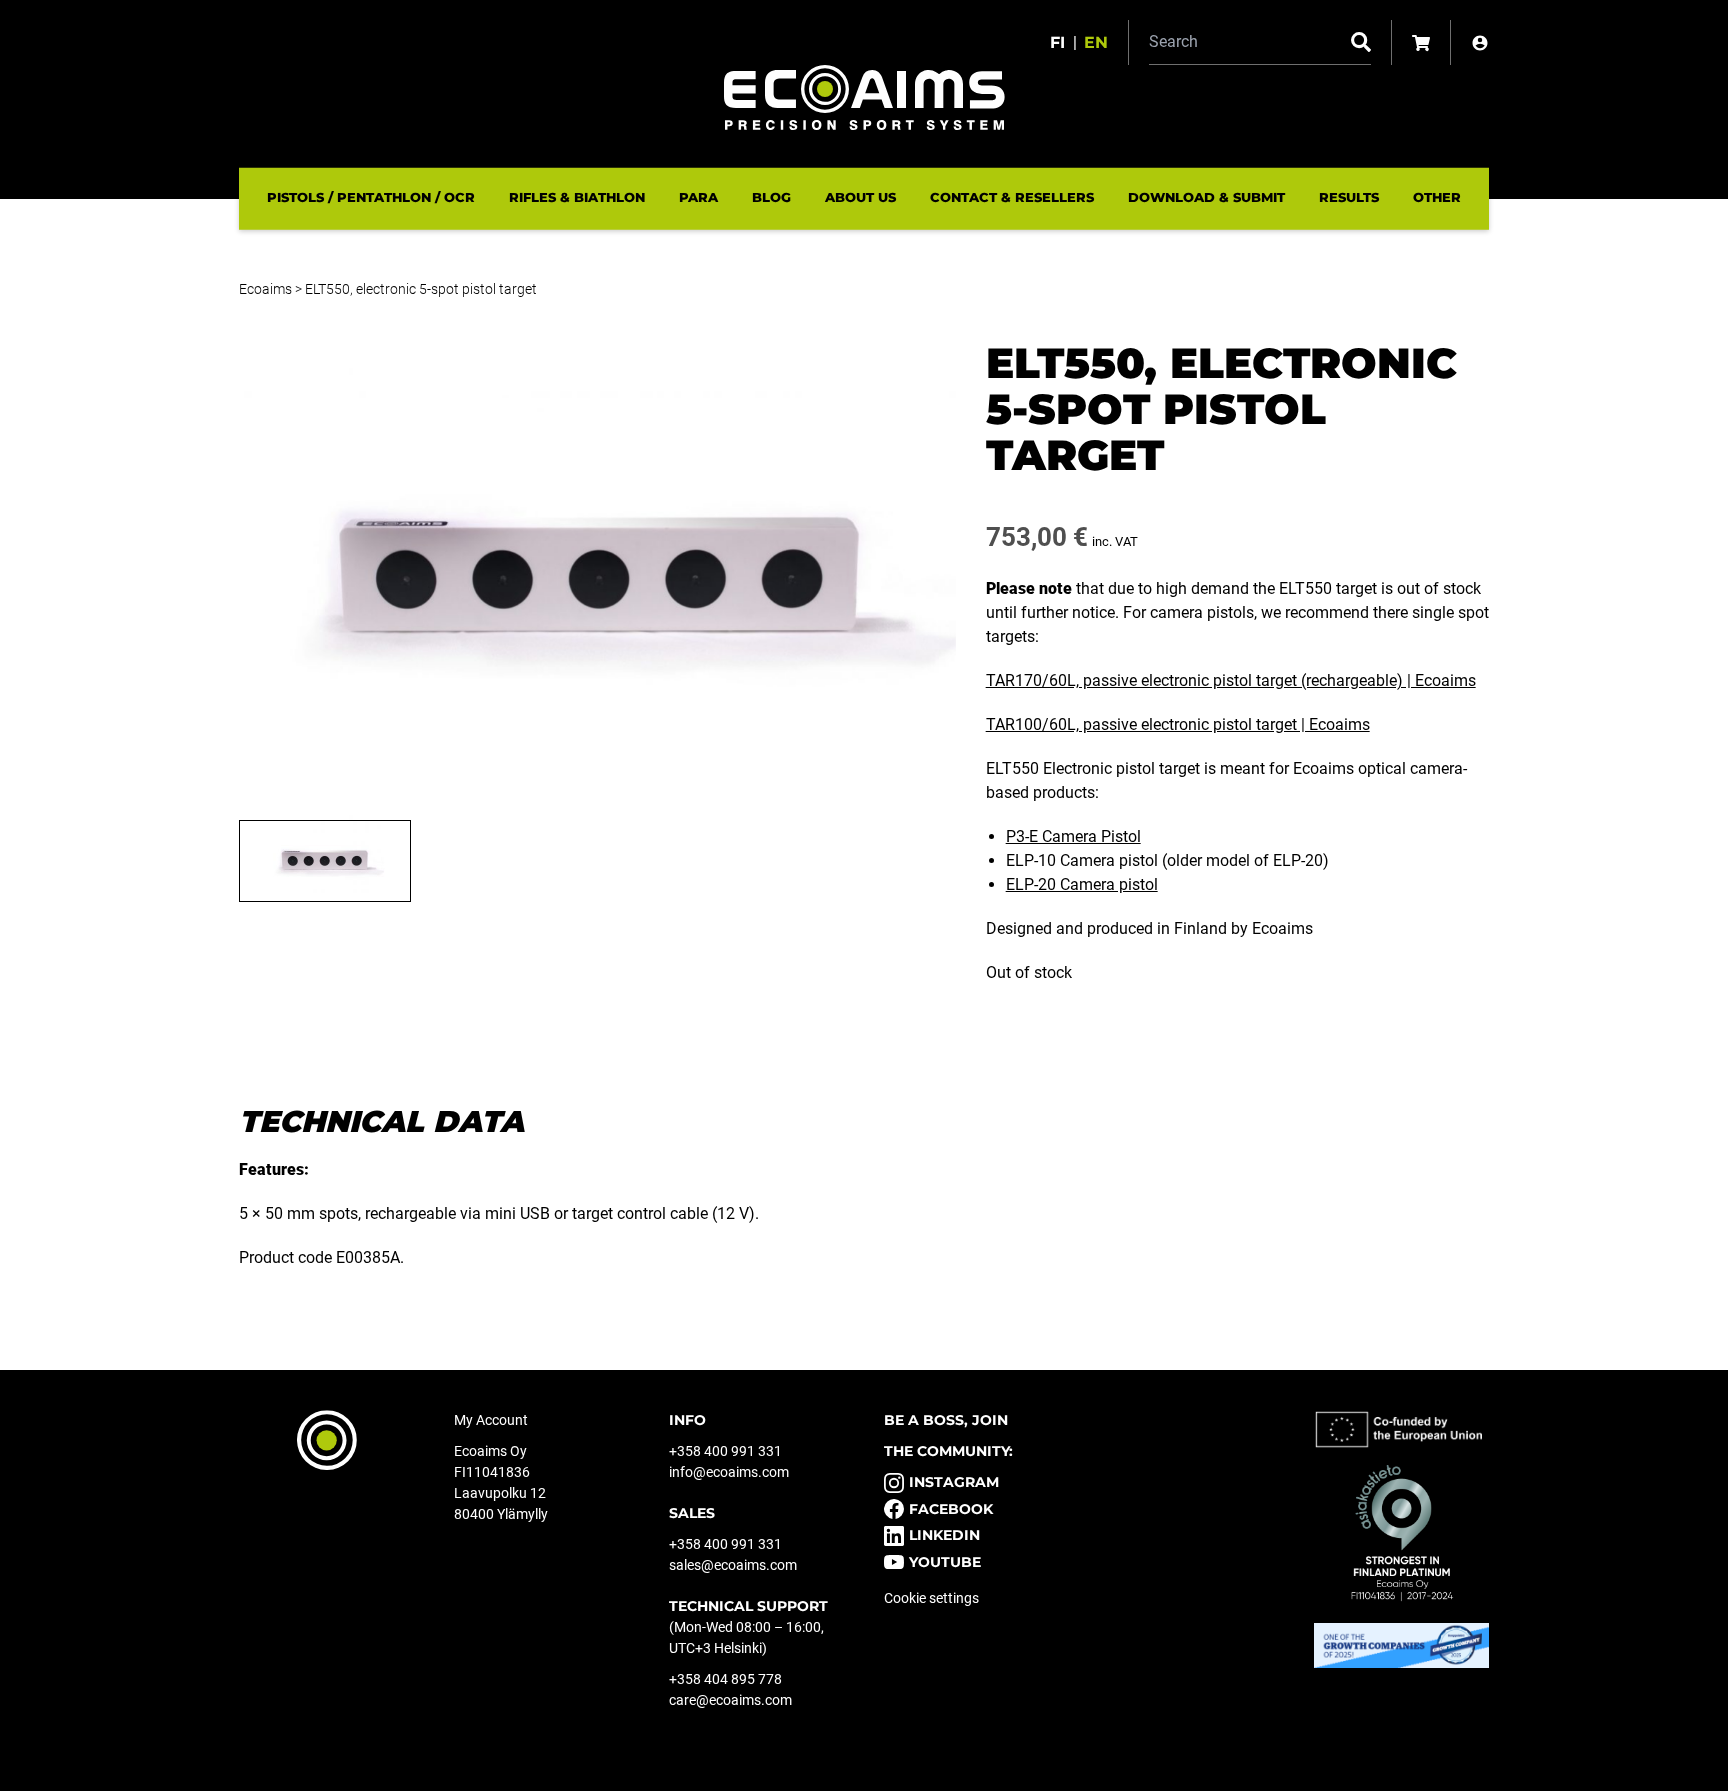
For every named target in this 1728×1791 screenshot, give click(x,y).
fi (1057, 42)
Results (1349, 197)
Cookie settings (931, 1598)
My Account (491, 1420)
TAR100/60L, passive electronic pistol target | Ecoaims (1178, 724)
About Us (860, 197)
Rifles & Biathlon (577, 197)
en (1096, 42)
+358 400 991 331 (725, 1451)
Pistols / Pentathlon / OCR (371, 197)
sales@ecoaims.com (733, 1565)
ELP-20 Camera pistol (1082, 884)
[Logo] (864, 97)
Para (698, 197)
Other (1437, 197)
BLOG (771, 197)
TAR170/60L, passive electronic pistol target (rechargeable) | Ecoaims (1231, 680)
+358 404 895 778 (725, 1679)
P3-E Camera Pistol (1073, 836)
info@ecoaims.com (729, 1472)
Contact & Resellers (1012, 197)
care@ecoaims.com (730, 1700)
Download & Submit (1206, 197)
